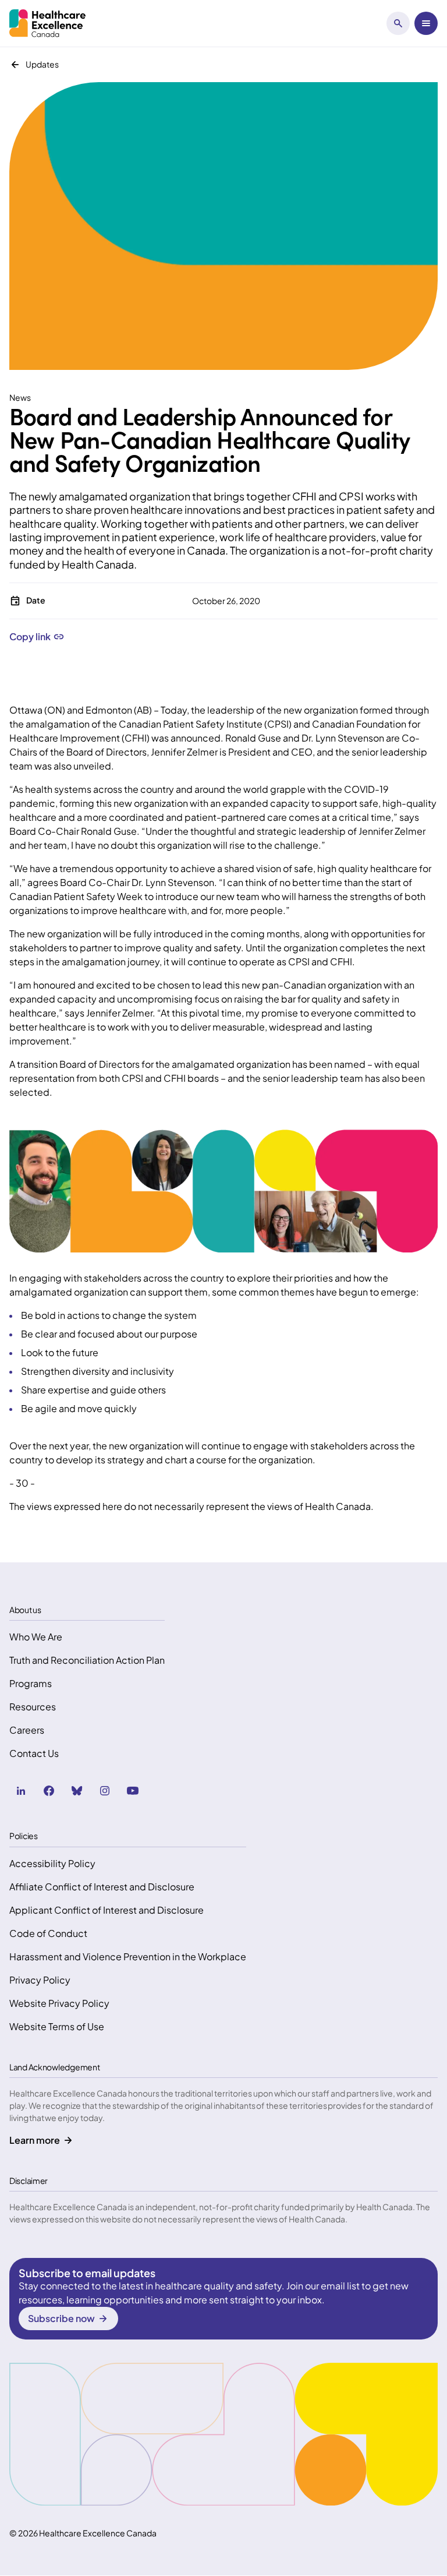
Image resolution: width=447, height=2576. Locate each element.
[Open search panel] (398, 23)
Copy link (30, 637)
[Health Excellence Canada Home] (47, 23)
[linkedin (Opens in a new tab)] (21, 1791)
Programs (31, 1683)
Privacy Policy (40, 1980)
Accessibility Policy (52, 1863)
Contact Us (34, 1753)
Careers (27, 1730)
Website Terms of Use (57, 2026)
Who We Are (36, 1637)
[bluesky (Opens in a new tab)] (77, 1791)
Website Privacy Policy (59, 2003)
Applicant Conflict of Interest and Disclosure (107, 1910)
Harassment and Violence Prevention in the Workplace (128, 1956)
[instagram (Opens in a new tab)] (105, 1791)
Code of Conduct (48, 1933)
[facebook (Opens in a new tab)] (49, 1791)
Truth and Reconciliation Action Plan (87, 1660)
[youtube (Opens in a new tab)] (133, 1791)
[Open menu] (426, 23)
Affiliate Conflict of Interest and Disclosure (102, 1887)
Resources (33, 1707)
